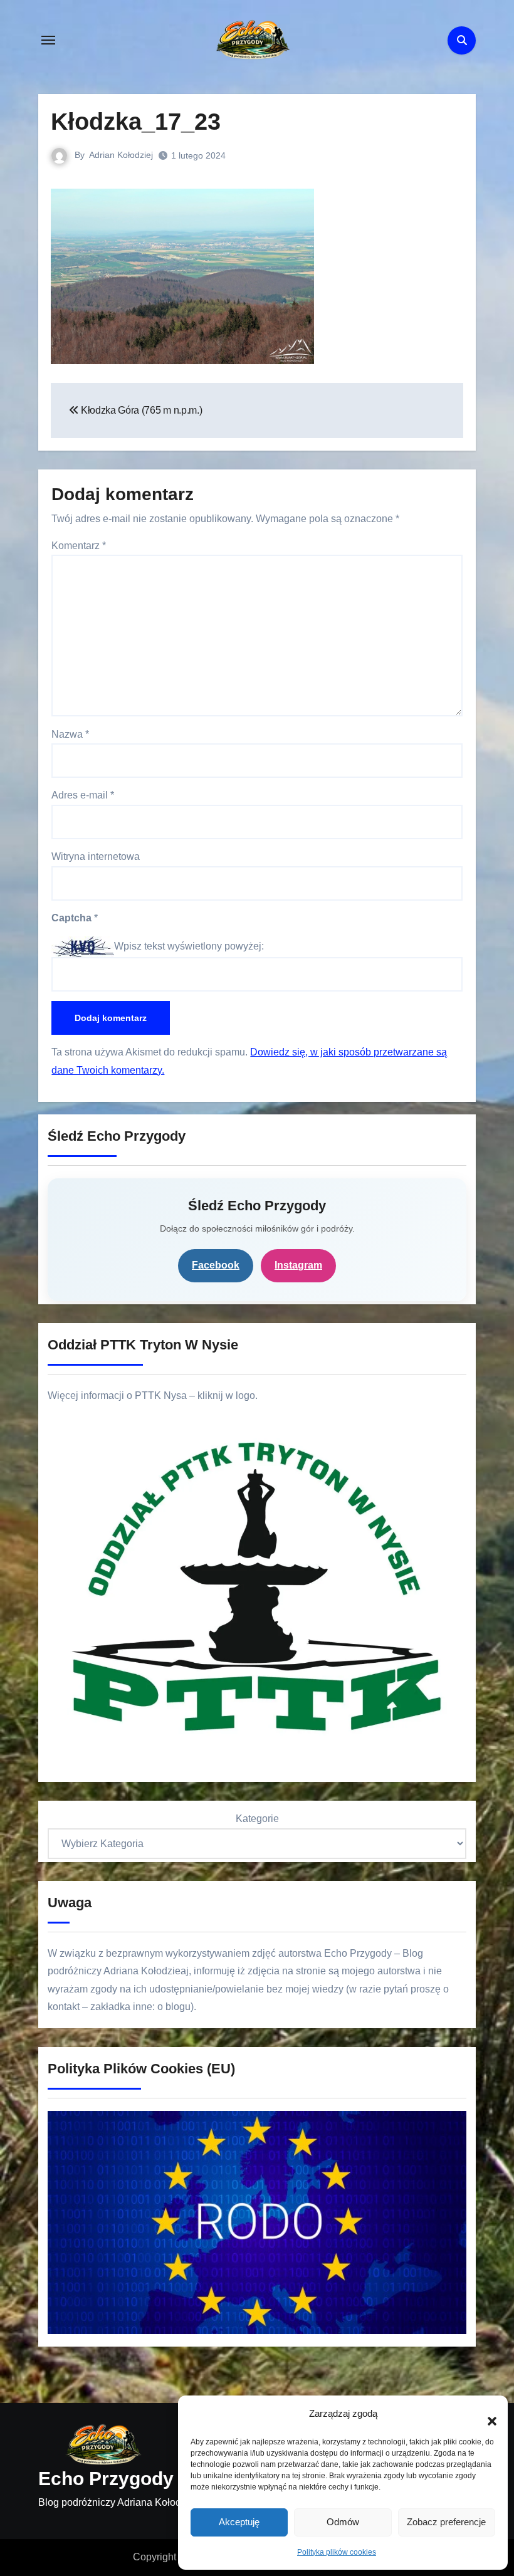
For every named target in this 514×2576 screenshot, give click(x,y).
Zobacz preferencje (446, 2522)
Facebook (216, 1265)
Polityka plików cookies (337, 2552)
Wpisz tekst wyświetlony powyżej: (189, 946)
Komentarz (79, 546)
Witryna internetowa (96, 856)
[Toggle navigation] (48, 40)
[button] (486, 2414)
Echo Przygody (106, 2479)
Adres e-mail (83, 795)
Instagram (298, 1265)
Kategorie (257, 1819)
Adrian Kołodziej (121, 155)
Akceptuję (239, 2522)
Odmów (343, 2522)
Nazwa (70, 734)
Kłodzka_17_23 (136, 122)
